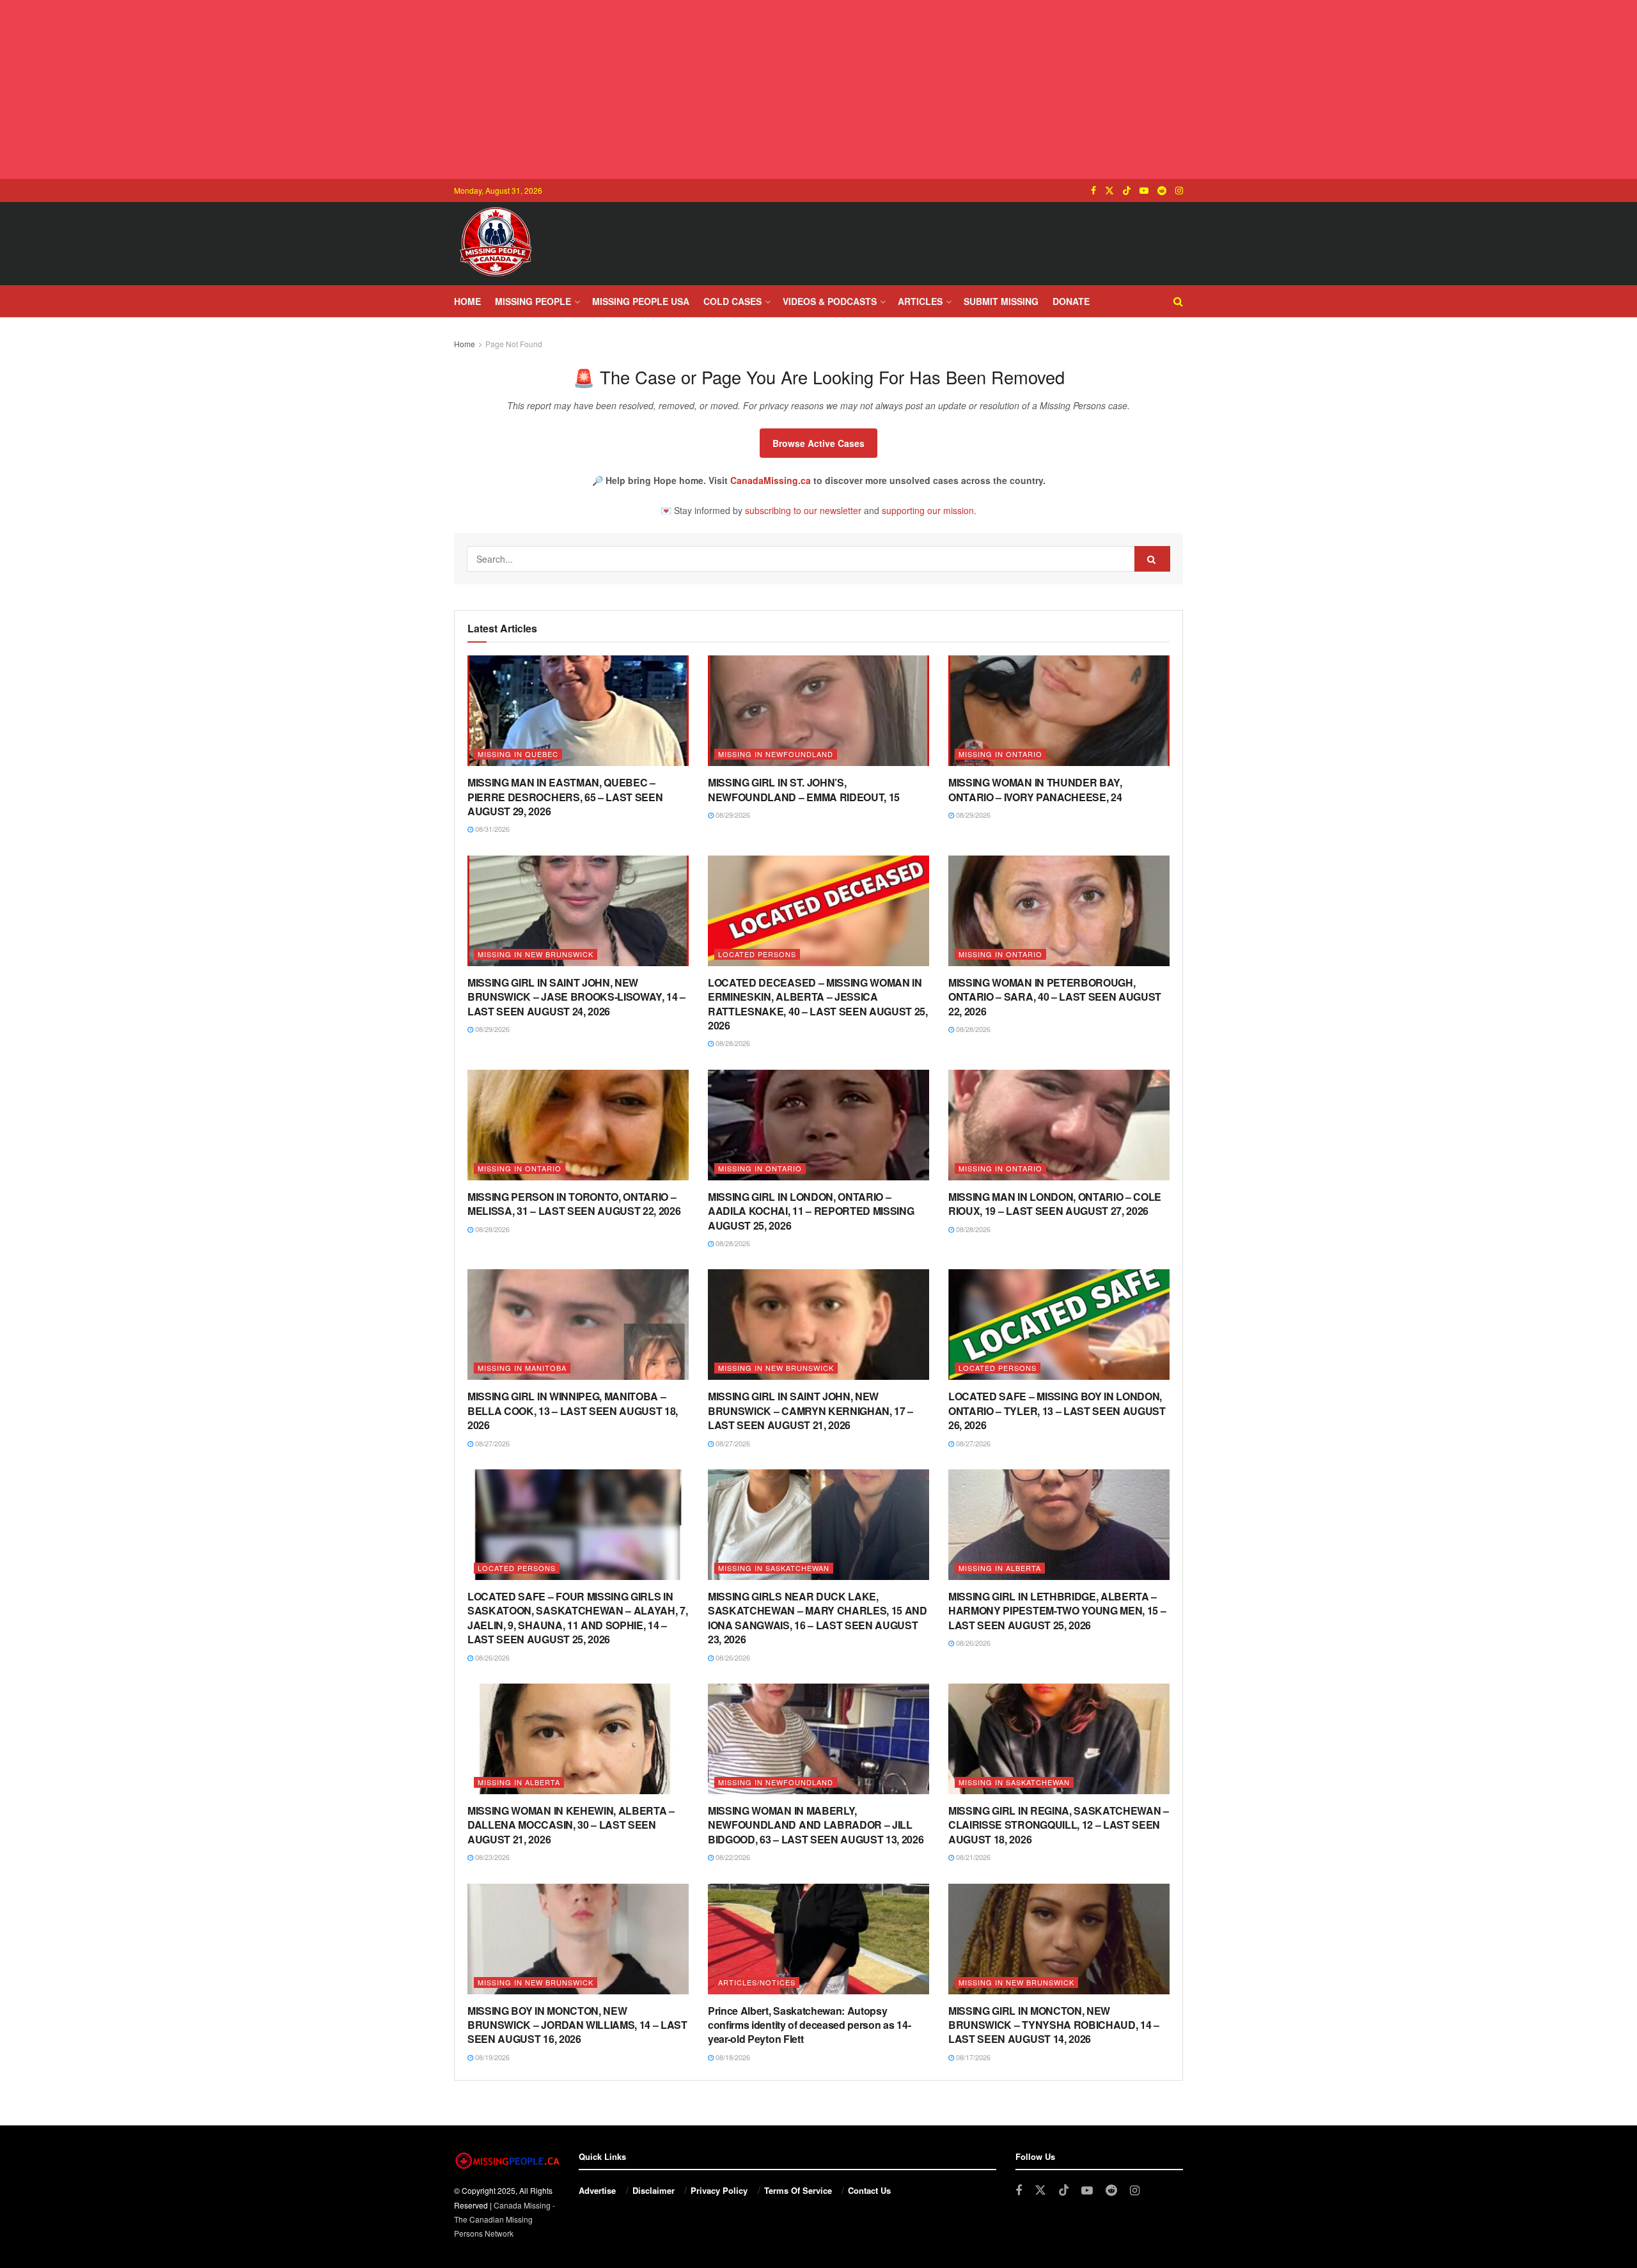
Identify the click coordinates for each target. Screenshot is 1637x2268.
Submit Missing (1001, 301)
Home (467, 301)
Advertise (597, 2190)
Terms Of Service (798, 2190)
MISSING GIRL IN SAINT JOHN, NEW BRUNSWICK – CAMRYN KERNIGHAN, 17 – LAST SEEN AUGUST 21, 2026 (811, 1411)
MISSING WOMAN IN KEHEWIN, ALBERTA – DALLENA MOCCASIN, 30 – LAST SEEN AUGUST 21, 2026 (571, 1825)
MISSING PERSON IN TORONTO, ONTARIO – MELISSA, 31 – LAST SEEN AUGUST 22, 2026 (574, 1204)
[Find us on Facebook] (1093, 191)
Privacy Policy (719, 2190)
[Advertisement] (818, 90)
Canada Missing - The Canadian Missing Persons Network (505, 2219)
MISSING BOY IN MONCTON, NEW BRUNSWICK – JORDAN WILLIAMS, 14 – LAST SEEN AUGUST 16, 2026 (577, 2025)
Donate (1071, 301)
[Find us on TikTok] (1127, 191)
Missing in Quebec (518, 754)
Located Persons (757, 954)
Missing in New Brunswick (536, 954)
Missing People (533, 301)
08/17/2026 (972, 2057)
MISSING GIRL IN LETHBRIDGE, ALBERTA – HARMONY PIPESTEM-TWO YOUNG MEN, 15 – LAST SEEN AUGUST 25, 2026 (1057, 1611)
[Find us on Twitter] (1109, 191)
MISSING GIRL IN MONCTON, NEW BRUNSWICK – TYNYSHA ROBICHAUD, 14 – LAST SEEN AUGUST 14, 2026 (1054, 2025)
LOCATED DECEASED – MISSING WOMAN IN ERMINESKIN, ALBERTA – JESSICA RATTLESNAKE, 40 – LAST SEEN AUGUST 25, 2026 (818, 1004)
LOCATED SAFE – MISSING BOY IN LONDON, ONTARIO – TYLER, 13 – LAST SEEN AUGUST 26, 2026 (1057, 1411)
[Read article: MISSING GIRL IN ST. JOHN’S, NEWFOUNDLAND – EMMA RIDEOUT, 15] (818, 711)
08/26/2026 (491, 1657)
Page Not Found (514, 344)
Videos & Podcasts (830, 301)
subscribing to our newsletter (803, 510)
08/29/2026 (732, 815)
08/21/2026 (972, 1857)
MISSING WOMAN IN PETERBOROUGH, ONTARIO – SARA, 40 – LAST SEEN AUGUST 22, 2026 (1055, 997)
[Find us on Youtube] (1144, 191)
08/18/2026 (732, 2057)
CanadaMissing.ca (771, 480)
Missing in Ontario (1000, 754)
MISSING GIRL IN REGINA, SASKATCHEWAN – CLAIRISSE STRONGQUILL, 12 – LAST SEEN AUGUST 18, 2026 (1059, 1825)
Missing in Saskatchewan (774, 1568)
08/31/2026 (491, 829)
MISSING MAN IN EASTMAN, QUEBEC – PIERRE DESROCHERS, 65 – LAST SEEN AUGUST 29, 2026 (565, 797)
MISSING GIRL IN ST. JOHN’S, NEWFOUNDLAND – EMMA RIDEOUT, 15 (804, 789)
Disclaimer (654, 2190)
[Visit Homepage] (496, 244)
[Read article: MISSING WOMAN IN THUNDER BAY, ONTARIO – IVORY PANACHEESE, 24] (1059, 711)
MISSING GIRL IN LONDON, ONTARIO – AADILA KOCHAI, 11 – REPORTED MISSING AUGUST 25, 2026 (811, 1211)
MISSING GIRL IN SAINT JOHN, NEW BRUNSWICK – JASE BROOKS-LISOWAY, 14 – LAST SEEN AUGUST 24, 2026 (576, 997)
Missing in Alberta (1000, 1568)
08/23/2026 (491, 1857)
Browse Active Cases (818, 443)
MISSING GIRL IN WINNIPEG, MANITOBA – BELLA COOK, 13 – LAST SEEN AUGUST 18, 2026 (573, 1411)
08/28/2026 (732, 1043)
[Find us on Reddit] (1162, 191)
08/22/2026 (732, 1857)
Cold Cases (732, 301)
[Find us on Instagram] (1179, 191)
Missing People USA (641, 301)
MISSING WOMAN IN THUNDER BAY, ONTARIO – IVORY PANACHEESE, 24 (1035, 789)
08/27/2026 (491, 1443)
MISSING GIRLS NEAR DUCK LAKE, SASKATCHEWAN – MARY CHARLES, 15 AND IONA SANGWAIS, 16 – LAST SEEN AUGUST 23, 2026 (818, 1618)
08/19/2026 (491, 2057)
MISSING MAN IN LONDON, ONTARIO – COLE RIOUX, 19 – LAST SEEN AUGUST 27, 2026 (1055, 1204)
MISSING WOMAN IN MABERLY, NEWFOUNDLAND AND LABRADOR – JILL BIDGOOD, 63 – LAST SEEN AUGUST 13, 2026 (816, 1825)
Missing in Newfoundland (776, 754)
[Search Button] (1178, 301)
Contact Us (869, 2190)
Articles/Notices (757, 1982)
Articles (920, 301)
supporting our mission (928, 510)
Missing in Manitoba (522, 1368)
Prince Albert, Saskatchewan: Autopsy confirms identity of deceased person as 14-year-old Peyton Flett (809, 2025)
